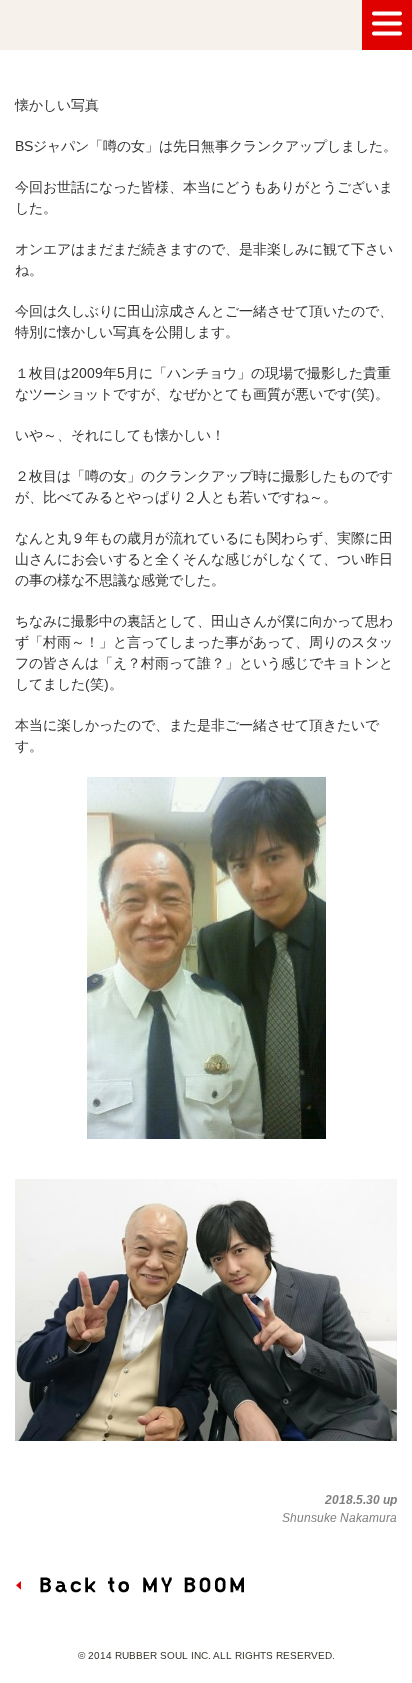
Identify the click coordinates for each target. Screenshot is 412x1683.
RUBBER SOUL (105, 25)
